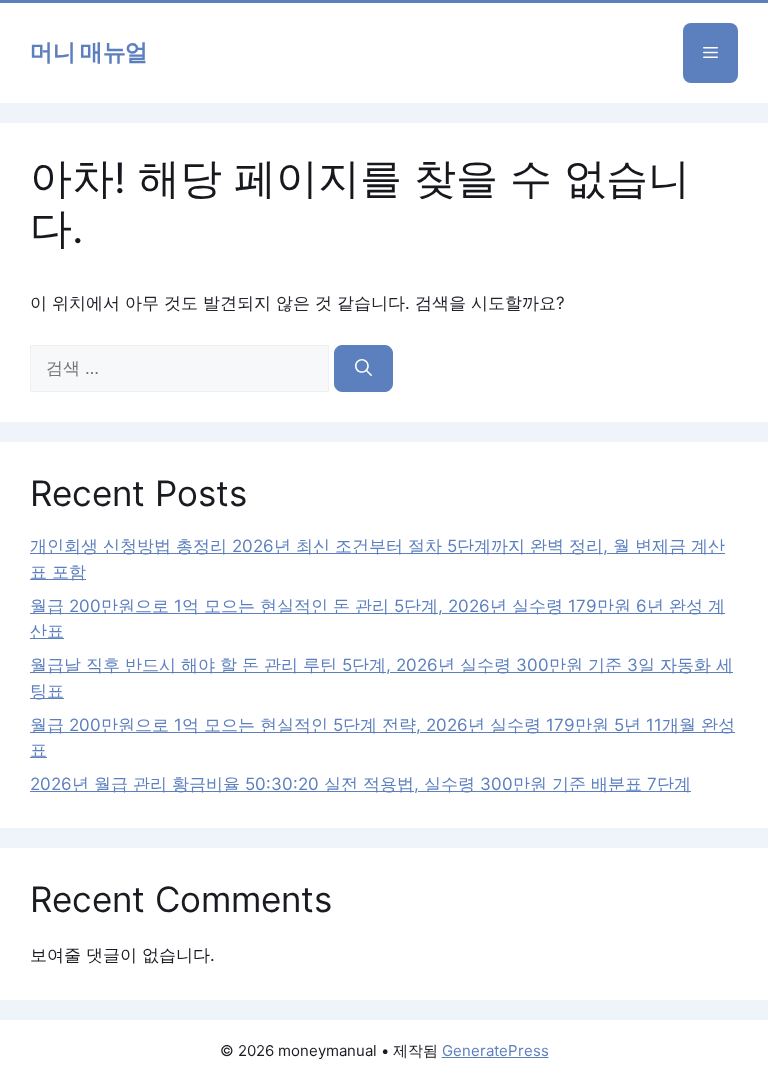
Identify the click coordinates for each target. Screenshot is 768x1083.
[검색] (363, 369)
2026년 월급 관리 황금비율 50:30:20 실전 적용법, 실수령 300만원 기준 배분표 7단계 (360, 784)
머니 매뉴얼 (89, 52)
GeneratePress (495, 1050)
